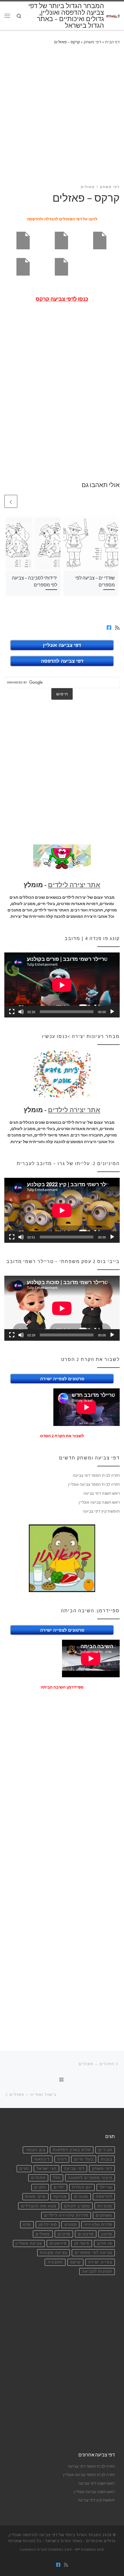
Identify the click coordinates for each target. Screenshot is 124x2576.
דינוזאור (42, 2159)
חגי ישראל (47, 2169)
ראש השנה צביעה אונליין (99, 1502)
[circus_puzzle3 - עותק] (23, 266)
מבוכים (81, 2197)
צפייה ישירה (100, 2262)
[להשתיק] (21, 1012)
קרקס (76, 2262)
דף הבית (112, 42)
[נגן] (112, 1012)
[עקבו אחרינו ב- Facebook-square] (109, 628)
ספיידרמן (48, 2225)
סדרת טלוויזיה (98, 2225)
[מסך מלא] (12, 1012)
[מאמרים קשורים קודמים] (25, 501)
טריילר (106, 2187)
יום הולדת (82, 2187)
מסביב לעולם (77, 2206)
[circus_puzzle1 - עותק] (61, 266)
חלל (57, 2178)
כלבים (40, 2187)
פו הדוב (105, 2243)
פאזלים (43, 2234)
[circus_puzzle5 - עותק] (61, 240)
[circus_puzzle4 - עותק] (23, 240)
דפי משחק (92, 42)
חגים (24, 2169)
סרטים (64, 2234)
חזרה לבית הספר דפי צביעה (96, 1475)
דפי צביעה (74, 2169)
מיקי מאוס (35, 2197)
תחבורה (55, 2262)
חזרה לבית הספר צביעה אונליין (94, 1484)
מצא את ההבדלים (39, 2206)
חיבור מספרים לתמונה (90, 2178)
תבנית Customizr (34, 2549)
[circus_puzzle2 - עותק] (100, 240)
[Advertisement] (62, 118)
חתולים (38, 2178)
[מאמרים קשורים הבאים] (11, 501)
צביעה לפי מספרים (93, 2253)
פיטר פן (82, 2243)
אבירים (105, 2150)
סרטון (107, 2234)
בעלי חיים (84, 2159)
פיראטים (58, 2243)
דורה (62, 2159)
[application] (62, 985)
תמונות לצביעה (97, 2271)
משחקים (104, 2215)
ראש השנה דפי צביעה (102, 1493)
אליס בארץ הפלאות (72, 2150)
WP (78, 2549)
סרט (27, 2225)
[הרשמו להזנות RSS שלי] (117, 628)
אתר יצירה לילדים (74, 885)
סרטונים (86, 2234)
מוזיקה (60, 2197)
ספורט (71, 2225)
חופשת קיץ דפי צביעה (101, 1511)
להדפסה (104, 2197)
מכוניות (105, 2206)
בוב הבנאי (35, 2150)
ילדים (59, 2187)
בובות (107, 2159)
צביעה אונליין (29, 2243)
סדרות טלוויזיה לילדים (66, 2215)
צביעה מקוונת (54, 2253)
